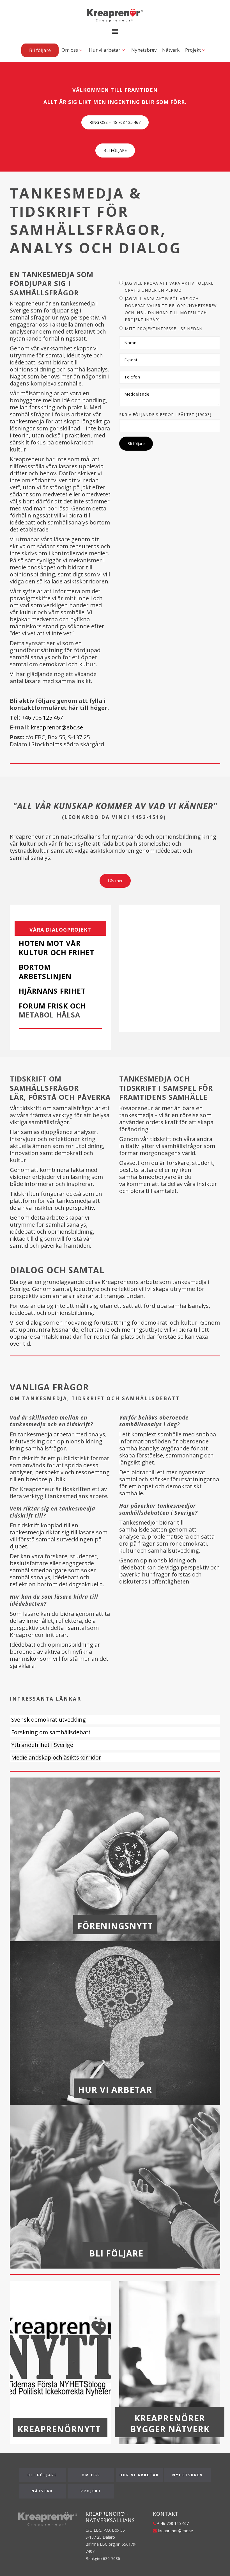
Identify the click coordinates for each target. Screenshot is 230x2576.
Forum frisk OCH (52, 1006)
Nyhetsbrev (144, 50)
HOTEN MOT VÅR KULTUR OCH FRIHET (58, 948)
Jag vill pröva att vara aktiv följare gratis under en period (169, 287)
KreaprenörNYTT (60, 2429)
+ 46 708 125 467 (172, 2523)
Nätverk (171, 50)
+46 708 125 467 (42, 717)
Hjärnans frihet (52, 991)
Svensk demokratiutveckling (49, 1720)
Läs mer (115, 881)
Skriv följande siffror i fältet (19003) (165, 415)
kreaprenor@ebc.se (57, 727)
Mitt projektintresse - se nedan (164, 329)
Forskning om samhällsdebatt (51, 1732)
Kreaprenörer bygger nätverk (170, 2424)
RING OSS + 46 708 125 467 (115, 122)
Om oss (70, 50)
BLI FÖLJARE (115, 150)
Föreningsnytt (115, 1926)
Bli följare (40, 50)
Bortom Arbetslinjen (45, 972)
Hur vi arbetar (105, 50)
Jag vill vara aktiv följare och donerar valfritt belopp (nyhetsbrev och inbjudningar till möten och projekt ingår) (171, 309)
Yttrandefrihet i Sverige (42, 1745)
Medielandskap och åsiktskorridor (56, 1757)
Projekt (193, 50)
